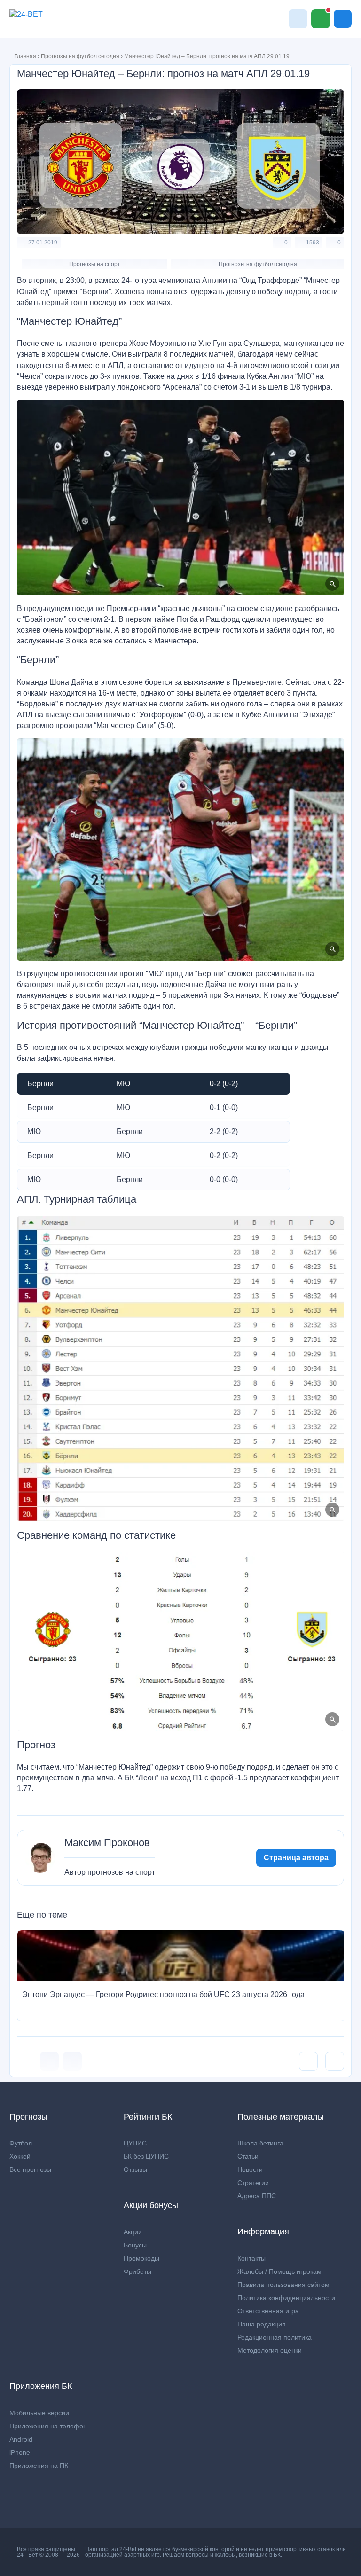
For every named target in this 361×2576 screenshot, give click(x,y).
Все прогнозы (30, 2169)
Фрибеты (137, 2271)
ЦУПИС (135, 2143)
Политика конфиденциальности (286, 2298)
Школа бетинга (260, 2143)
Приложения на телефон (48, 2426)
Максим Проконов (107, 1843)
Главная (25, 56)
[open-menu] (343, 19)
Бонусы (135, 2245)
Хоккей (20, 2156)
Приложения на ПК (39, 2466)
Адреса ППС (257, 2196)
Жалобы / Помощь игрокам (279, 2271)
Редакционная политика (275, 2337)
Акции (133, 2232)
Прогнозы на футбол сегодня (80, 56)
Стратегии (253, 2183)
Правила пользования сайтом (283, 2285)
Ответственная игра (268, 2311)
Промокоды (141, 2258)
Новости (250, 2169)
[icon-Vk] (49, 2061)
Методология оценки (270, 2350)
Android (21, 2439)
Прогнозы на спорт (95, 264)
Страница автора (296, 1858)
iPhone (20, 2452)
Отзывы (135, 2169)
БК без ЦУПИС (146, 2156)
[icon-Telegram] (72, 2061)
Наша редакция (262, 2324)
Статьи (248, 2156)
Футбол (21, 2143)
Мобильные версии (39, 2413)
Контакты (251, 2258)
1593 (313, 243)
